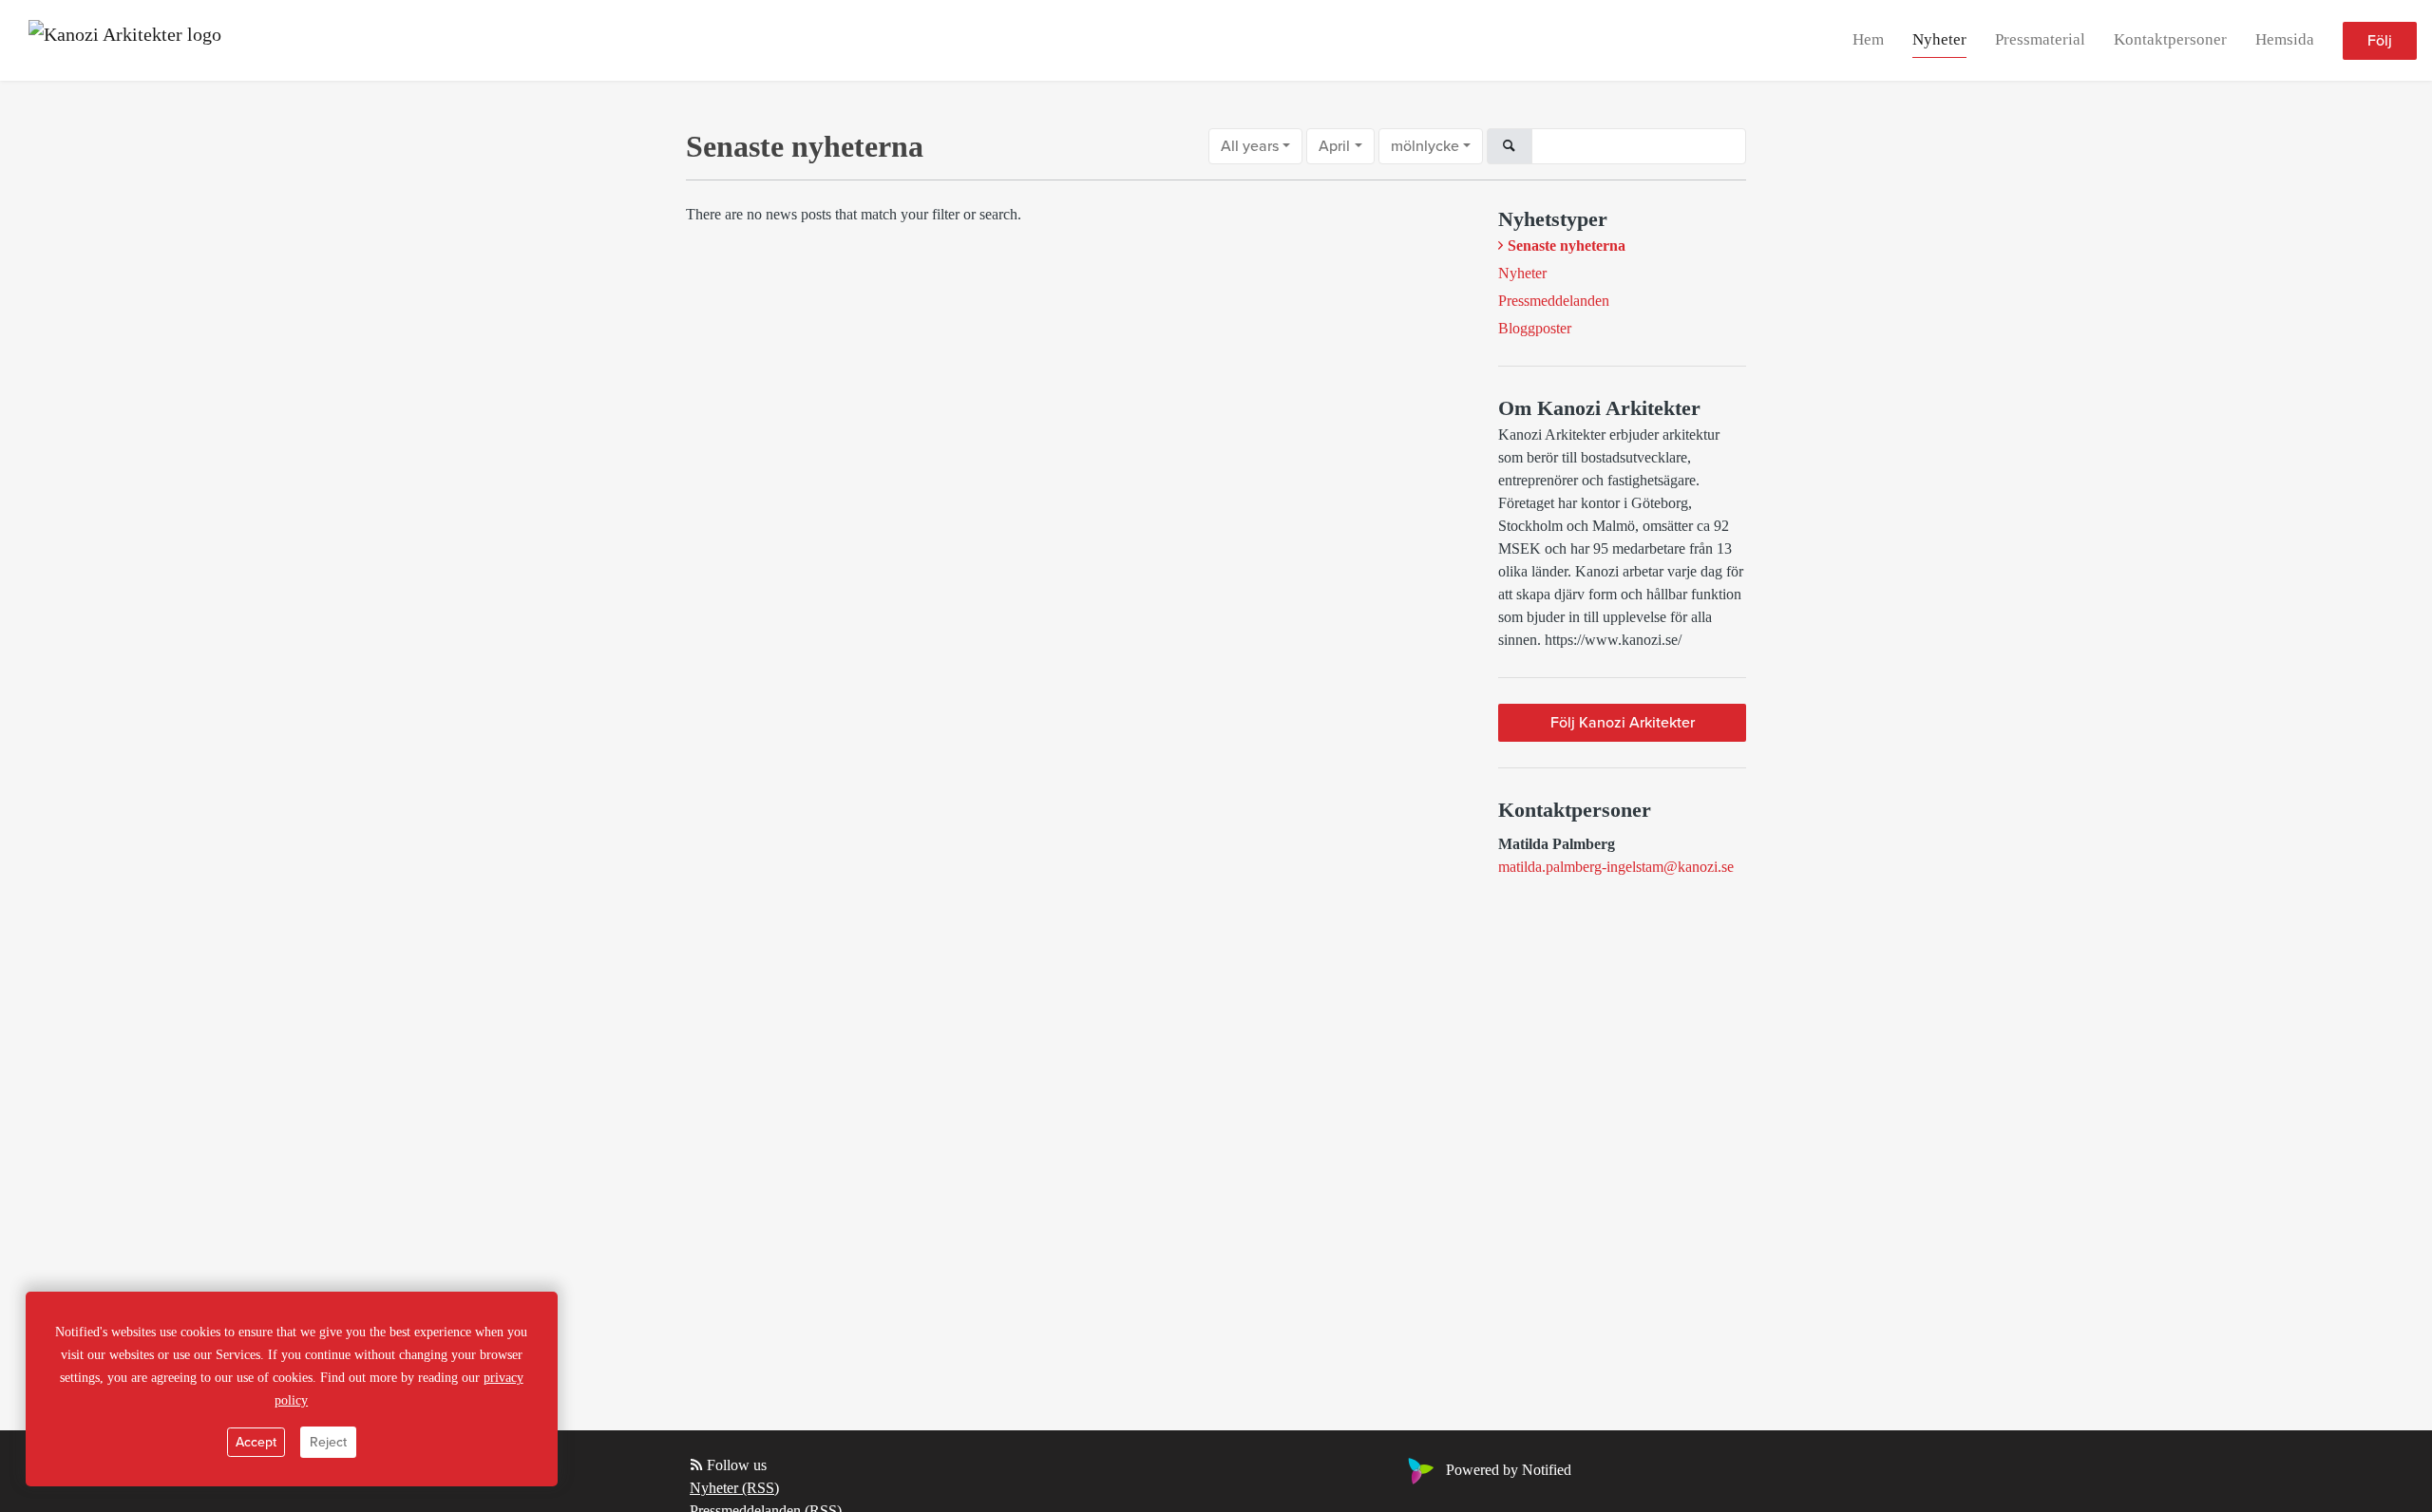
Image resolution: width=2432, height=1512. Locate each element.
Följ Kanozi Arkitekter (1623, 723)
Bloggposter (1535, 328)
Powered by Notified (1509, 1470)
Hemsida (2285, 39)
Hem (1868, 39)
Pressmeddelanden (1554, 301)
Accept (256, 1442)
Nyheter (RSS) (734, 1488)
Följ (2380, 41)
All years (1250, 146)
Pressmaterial (2040, 39)
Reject (328, 1442)
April (1334, 146)
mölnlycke (1425, 146)
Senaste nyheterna (1567, 246)
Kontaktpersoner (2170, 39)
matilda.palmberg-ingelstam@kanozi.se (1616, 867)
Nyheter (1939, 39)
